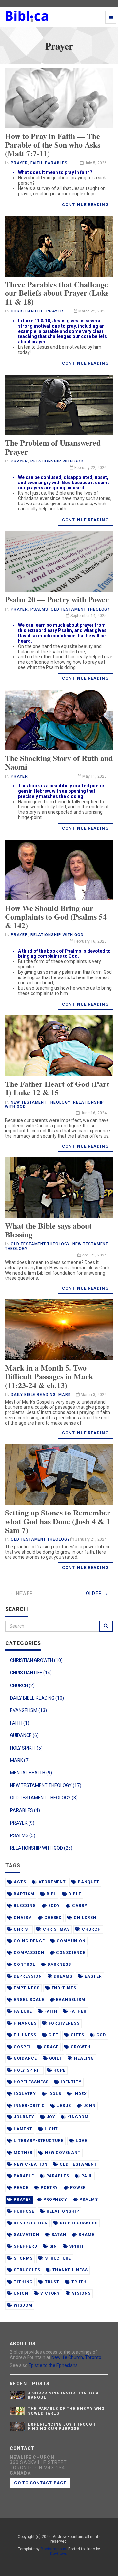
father (77, 2011)
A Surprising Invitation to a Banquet (63, 2395)
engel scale (28, 2000)
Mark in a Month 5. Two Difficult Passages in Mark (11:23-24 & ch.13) (49, 1376)
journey (23, 2117)
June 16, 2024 (93, 1113)
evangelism (70, 2000)
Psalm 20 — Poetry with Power (57, 599)
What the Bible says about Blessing (48, 1230)
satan (58, 2235)
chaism (22, 1918)
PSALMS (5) (23, 1835)
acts (19, 1882)
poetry (49, 2188)
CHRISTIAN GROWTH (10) (36, 1660)
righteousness (78, 2223)
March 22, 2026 (92, 311)
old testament (78, 2164)
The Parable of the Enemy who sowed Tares (66, 2411)
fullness (24, 2035)
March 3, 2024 (93, 1395)
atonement (52, 1882)
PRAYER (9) (22, 1823)
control (24, 1964)
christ (22, 1929)
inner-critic (29, 2106)
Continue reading (85, 205)
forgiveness (64, 2023)
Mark (65, 1395)
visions (81, 2293)
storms (23, 2258)
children (84, 1918)
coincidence (29, 1941)
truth (78, 2282)
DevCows (59, 2554)
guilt (55, 2058)
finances (25, 2023)
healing (83, 2058)
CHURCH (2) (22, 1685)
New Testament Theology (41, 1102)
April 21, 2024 (94, 1255)
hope (59, 2070)
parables (57, 2176)
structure (58, 2258)
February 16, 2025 (90, 941)
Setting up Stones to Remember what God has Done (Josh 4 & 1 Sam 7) (58, 1521)
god (100, 2035)
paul (86, 2176)
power (77, 2188)
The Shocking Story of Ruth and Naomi (59, 762)
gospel (22, 2047)
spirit (76, 2246)
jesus (63, 2106)
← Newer (21, 1593)
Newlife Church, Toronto (76, 2357)
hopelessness (30, 2082)
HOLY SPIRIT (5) (26, 1748)
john (89, 2106)
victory (50, 2293)
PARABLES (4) (25, 1810)
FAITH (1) (20, 1723)
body (54, 1906)
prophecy (55, 2200)
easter (93, 1976)
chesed (52, 1918)
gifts (77, 2035)
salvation (26, 2235)
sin (53, 2246)
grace (51, 2047)
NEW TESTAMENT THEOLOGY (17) (46, 1785)
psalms (88, 2200)
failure (22, 2011)
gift (53, 2035)
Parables (56, 163)
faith (50, 2011)
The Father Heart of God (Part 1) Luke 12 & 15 (57, 1088)
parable (23, 2176)
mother (23, 2153)
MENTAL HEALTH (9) (31, 1773)
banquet (88, 1882)
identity (70, 2082)
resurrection (30, 2223)
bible (74, 1894)
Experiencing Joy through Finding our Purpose (62, 2426)
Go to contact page (40, 2483)
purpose (23, 2211)
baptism (23, 1894)
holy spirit (27, 2070)
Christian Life (27, 311)
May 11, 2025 (94, 776)
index (79, 2094)
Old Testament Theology (80, 609)
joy (50, 2117)
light (51, 2129)
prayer (22, 2200)
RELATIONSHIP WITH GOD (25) (41, 1848)
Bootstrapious (53, 2549)
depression (27, 1976)
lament (22, 2129)
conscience (70, 1953)
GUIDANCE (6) (24, 1735)
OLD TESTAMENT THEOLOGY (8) (44, 1798)
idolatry (24, 2094)
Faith (37, 163)
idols (54, 2094)
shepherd (25, 2246)
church (91, 1929)
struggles (26, 2270)
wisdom (22, 2305)
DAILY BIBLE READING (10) (37, 1698)
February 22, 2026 (90, 468)
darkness (59, 1964)
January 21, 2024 (90, 1539)
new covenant (62, 2153)
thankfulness (69, 2270)
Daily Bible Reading (33, 1395)
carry (79, 1906)
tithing (23, 2282)
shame (86, 2235)
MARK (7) (20, 1760)
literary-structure (38, 2141)
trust (52, 2282)
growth (80, 2047)
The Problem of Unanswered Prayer (53, 447)
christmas (56, 1929)
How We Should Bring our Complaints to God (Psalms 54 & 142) (56, 916)
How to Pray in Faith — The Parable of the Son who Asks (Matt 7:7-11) (53, 144)
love (81, 2141)
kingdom (77, 2117)
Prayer (19, 163)
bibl (51, 1894)
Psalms (39, 609)
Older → (97, 1593)
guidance (25, 2058)
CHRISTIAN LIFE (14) (31, 1673)
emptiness (26, 1988)
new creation (30, 2164)
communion (70, 1941)
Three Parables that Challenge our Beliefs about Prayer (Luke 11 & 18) (57, 293)
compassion (28, 1953)
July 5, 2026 (95, 163)
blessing (24, 1906)
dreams (63, 1976)
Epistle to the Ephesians (53, 2365)
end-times (64, 1988)
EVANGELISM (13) (29, 1710)
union (20, 2293)
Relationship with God (57, 461)
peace (20, 2188)
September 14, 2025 (88, 616)
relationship (62, 2211)
